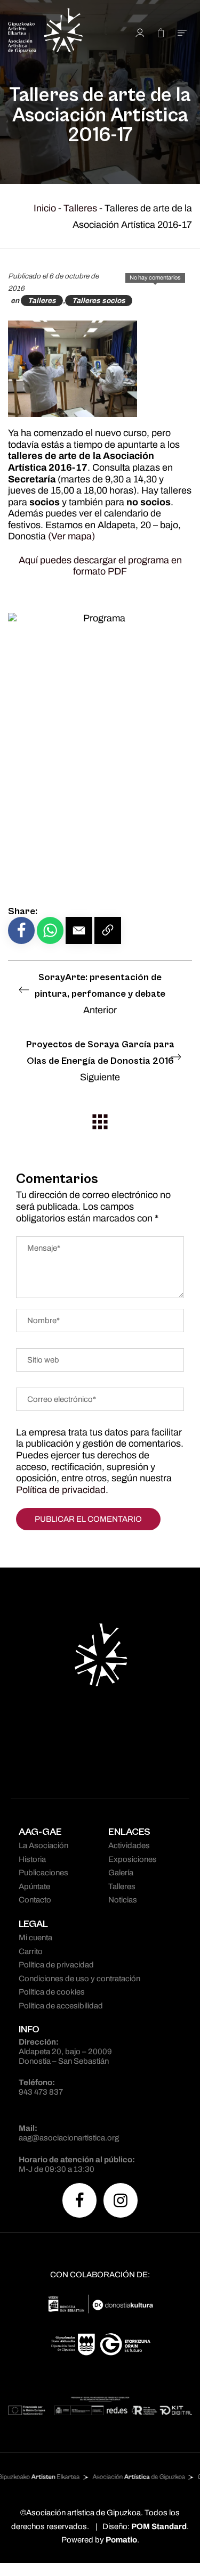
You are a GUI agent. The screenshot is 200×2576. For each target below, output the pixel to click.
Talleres (80, 208)
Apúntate (34, 1886)
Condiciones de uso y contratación (79, 1979)
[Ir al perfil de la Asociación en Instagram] (121, 2200)
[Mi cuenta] (140, 32)
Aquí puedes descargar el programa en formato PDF (100, 566)
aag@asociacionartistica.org (69, 2138)
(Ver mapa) (71, 536)
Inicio (45, 208)
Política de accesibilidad (61, 2006)
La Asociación (43, 1845)
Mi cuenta (35, 1938)
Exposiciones (133, 1859)
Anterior (100, 994)
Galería (121, 1873)
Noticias (123, 1900)
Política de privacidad (61, 1490)
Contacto (35, 1900)
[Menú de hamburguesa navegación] (182, 32)
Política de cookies (52, 1992)
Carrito (31, 1951)
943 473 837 (41, 2092)
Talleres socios (99, 301)
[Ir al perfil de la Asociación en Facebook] (79, 2200)
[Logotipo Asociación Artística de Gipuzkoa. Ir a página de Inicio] (58, 32)
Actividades (129, 1845)
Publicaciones (43, 1873)
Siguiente (100, 1061)
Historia (32, 1859)
